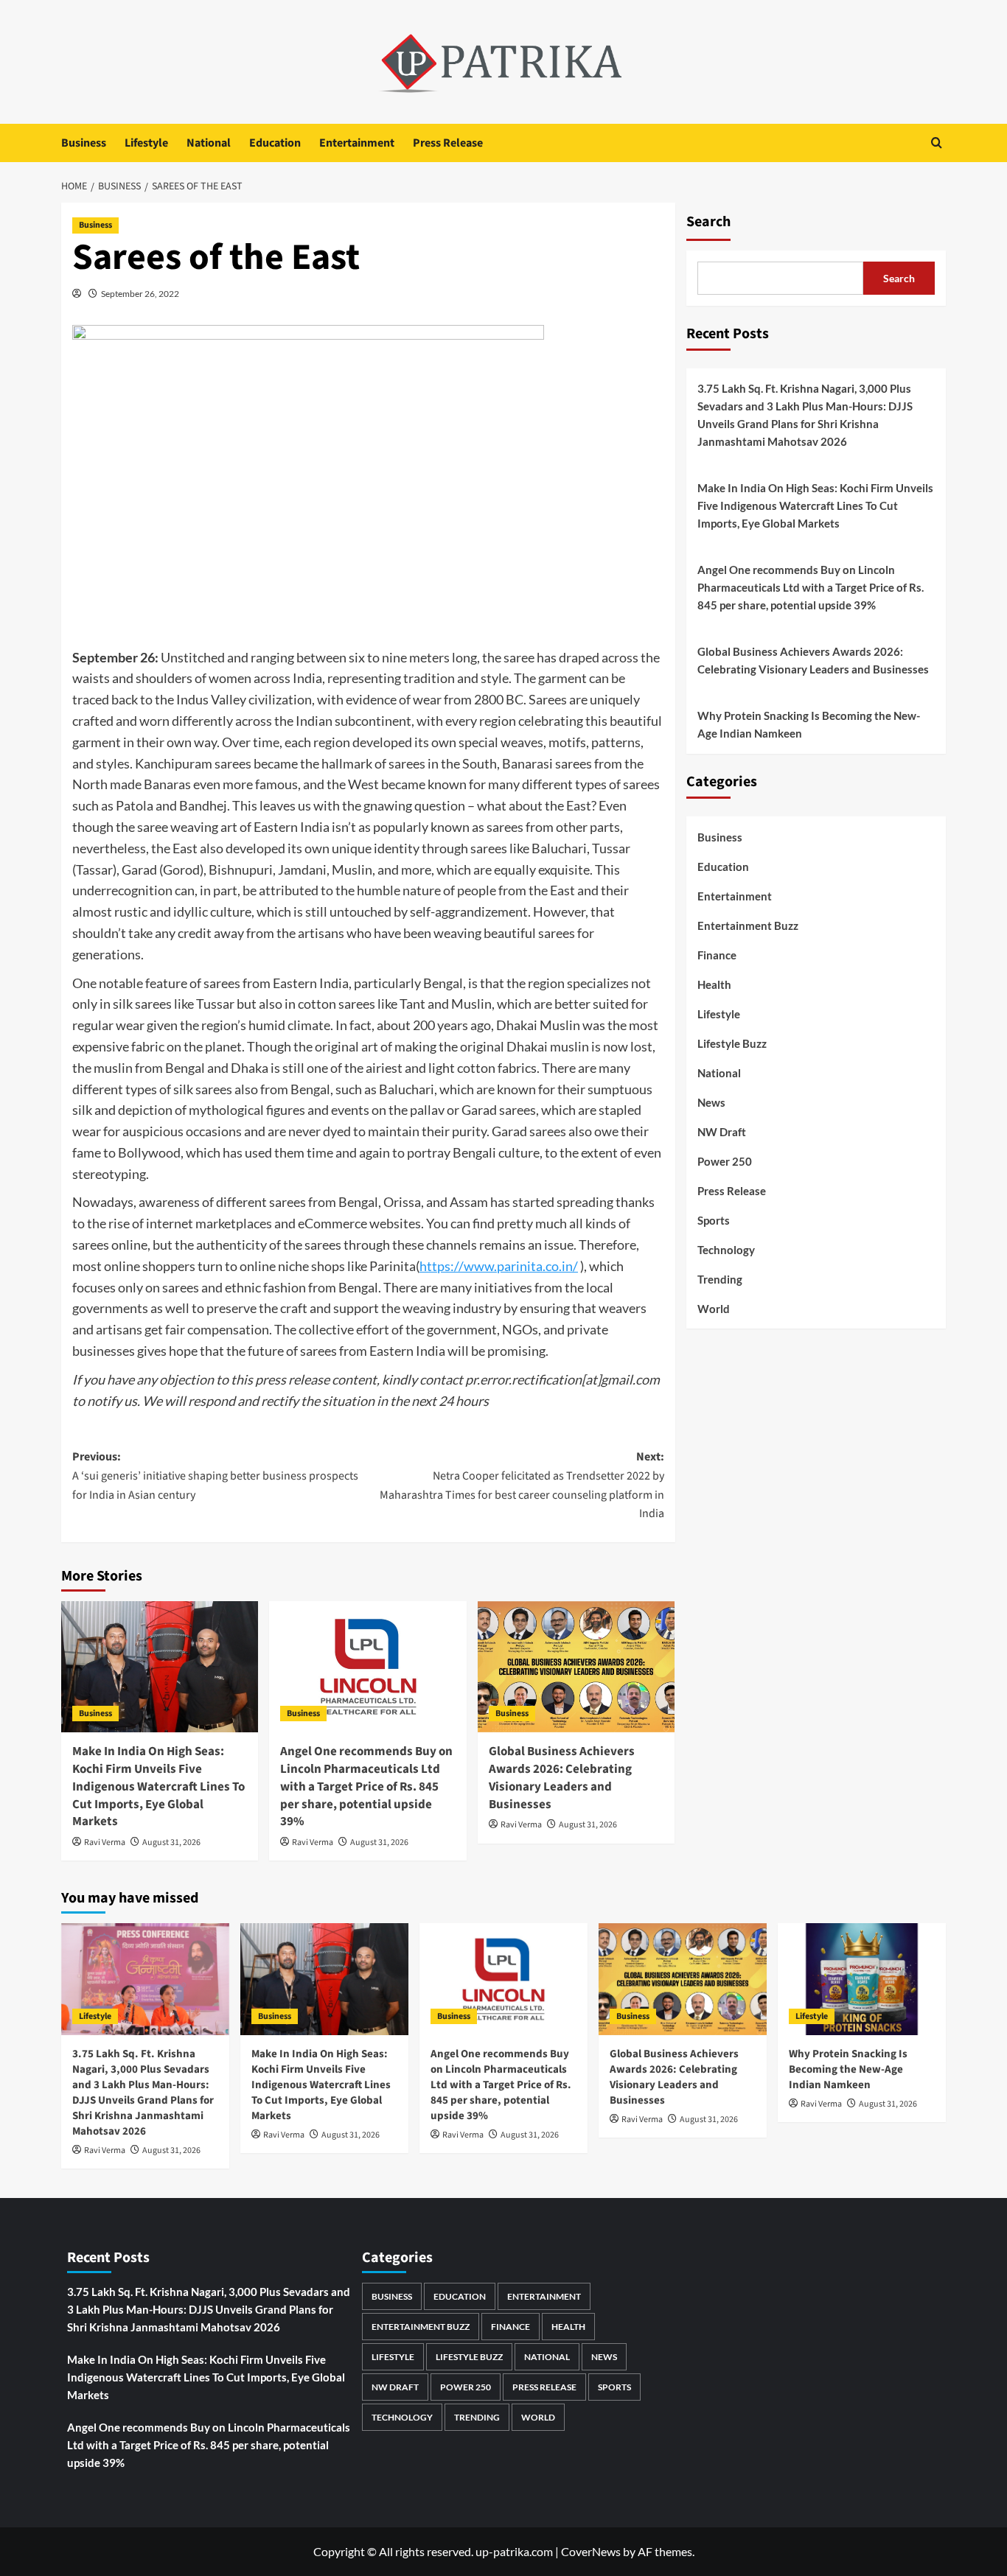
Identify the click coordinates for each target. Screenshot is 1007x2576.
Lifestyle (146, 143)
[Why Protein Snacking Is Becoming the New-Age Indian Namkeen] (862, 1979)
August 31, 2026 (171, 1842)
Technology (726, 1250)
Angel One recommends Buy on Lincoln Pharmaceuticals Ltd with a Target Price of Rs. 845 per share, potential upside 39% (366, 1786)
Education (275, 143)
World (714, 1309)
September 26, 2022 (140, 294)
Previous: (215, 1476)
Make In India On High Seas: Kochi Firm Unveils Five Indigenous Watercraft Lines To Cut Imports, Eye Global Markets (158, 1786)
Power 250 (725, 1161)
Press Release (448, 143)
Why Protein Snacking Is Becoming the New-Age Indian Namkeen (809, 724)
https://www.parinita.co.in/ (499, 1266)
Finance (717, 955)
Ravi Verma (105, 1842)
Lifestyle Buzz (732, 1043)
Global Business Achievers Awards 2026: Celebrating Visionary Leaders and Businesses (562, 1778)
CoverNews (591, 2551)
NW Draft (722, 1132)
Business (84, 143)
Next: (522, 1485)
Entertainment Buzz (748, 925)
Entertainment (357, 143)
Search (708, 222)
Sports (714, 1220)
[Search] (937, 143)
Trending (720, 1279)
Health (714, 984)
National (209, 143)
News (711, 1102)
